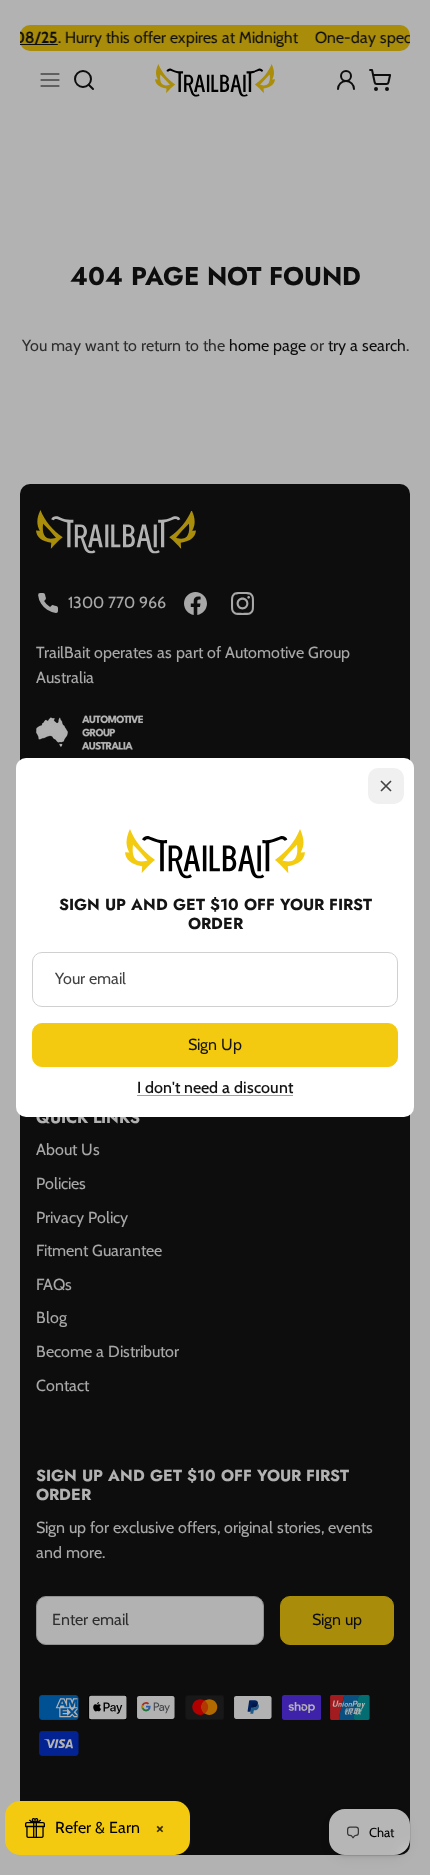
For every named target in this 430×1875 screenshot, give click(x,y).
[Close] (386, 786)
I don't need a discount (215, 1087)
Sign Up (215, 1044)
